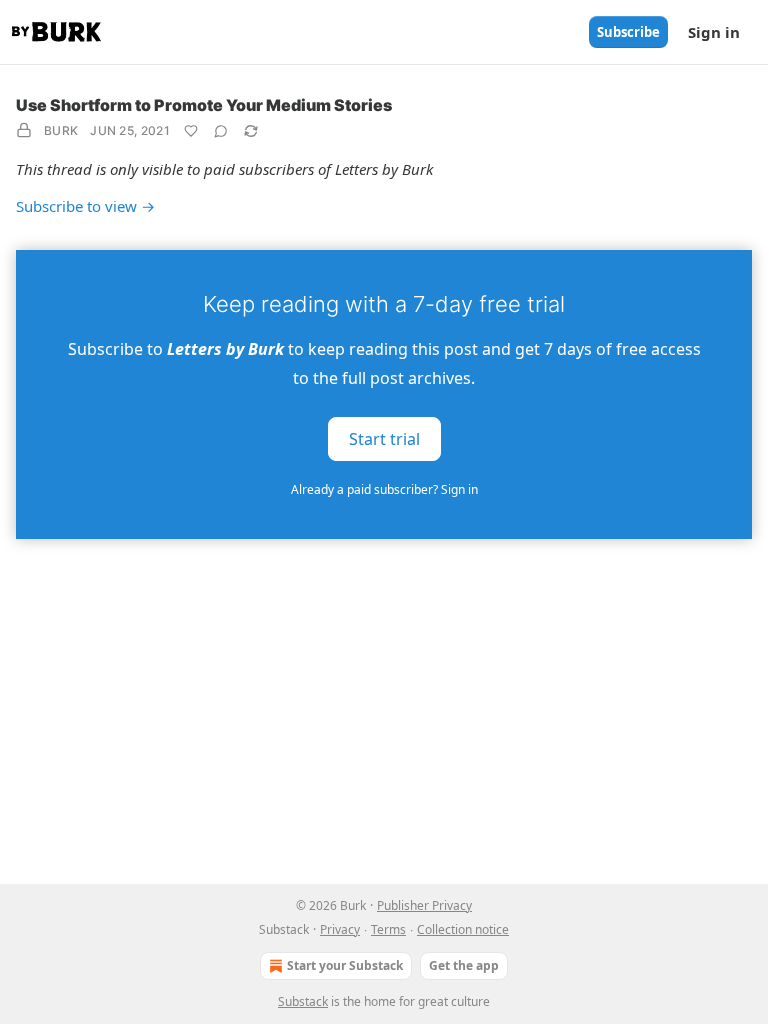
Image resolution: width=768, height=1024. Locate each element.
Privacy (340, 929)
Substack (303, 1001)
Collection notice (463, 929)
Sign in (714, 32)
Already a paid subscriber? (384, 489)
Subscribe (628, 32)
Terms (388, 929)
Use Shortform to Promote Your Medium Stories (204, 105)
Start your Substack (345, 965)
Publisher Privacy (424, 905)
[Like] (191, 131)
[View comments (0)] (221, 131)
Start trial (384, 439)
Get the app (464, 965)
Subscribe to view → (85, 206)
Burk (61, 130)
